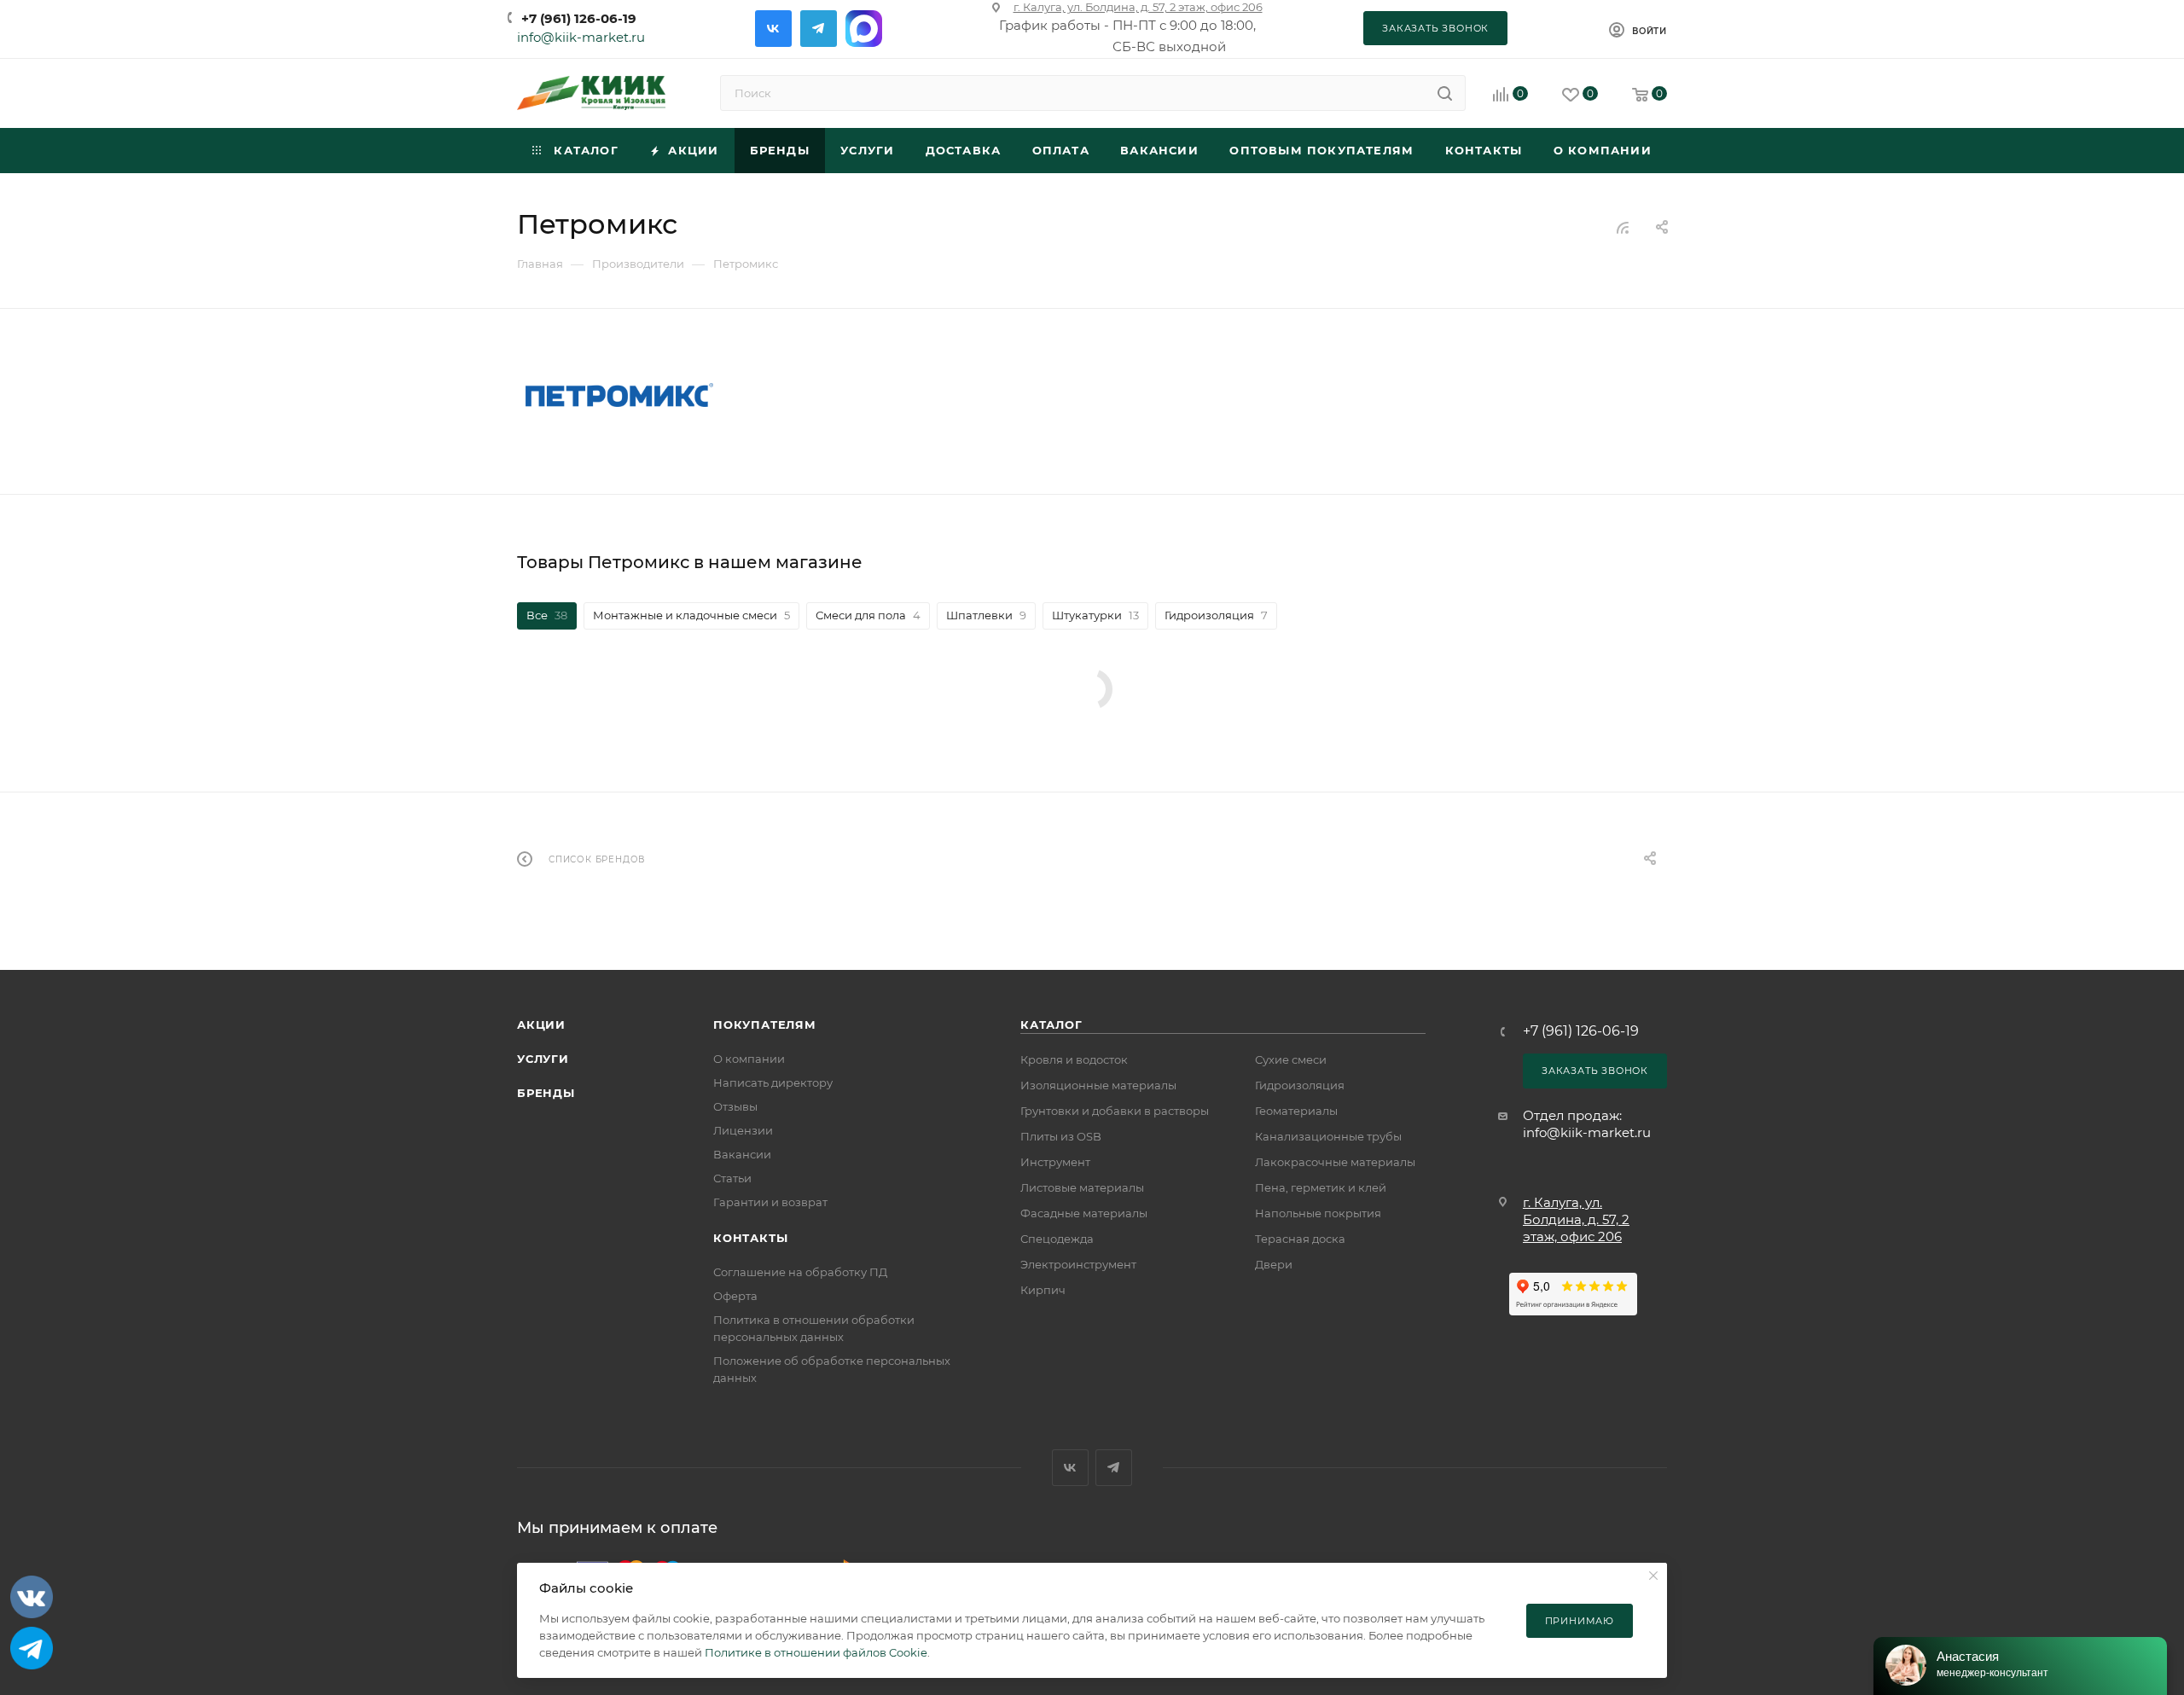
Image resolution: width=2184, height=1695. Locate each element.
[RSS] (1623, 227)
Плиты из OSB (1061, 1136)
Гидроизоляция (1300, 1085)
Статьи (732, 1178)
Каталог (1051, 1025)
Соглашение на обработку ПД (800, 1272)
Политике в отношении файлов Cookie (816, 1652)
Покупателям (765, 1025)
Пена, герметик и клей (1321, 1187)
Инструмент (1055, 1162)
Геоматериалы (1296, 1111)
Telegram (819, 29)
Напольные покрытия (1318, 1213)
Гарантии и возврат (770, 1202)
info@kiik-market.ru (581, 37)
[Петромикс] (619, 395)
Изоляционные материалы (1098, 1085)
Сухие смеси (1291, 1059)
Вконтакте (773, 29)
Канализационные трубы (1328, 1136)
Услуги (543, 1059)
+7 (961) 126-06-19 (579, 18)
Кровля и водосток (1074, 1059)
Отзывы (735, 1106)
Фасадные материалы (1084, 1213)
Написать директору (773, 1083)
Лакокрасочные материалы (1335, 1162)
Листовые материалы (1082, 1187)
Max (864, 29)
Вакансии (742, 1154)
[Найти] (1445, 93)
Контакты (750, 1238)
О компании (749, 1059)
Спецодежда (1057, 1239)
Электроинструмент (1078, 1264)
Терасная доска (1300, 1239)
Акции (541, 1025)
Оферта (735, 1296)
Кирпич (1043, 1290)
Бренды (546, 1093)
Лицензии (743, 1130)
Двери (1274, 1264)
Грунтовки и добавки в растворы (1115, 1111)
